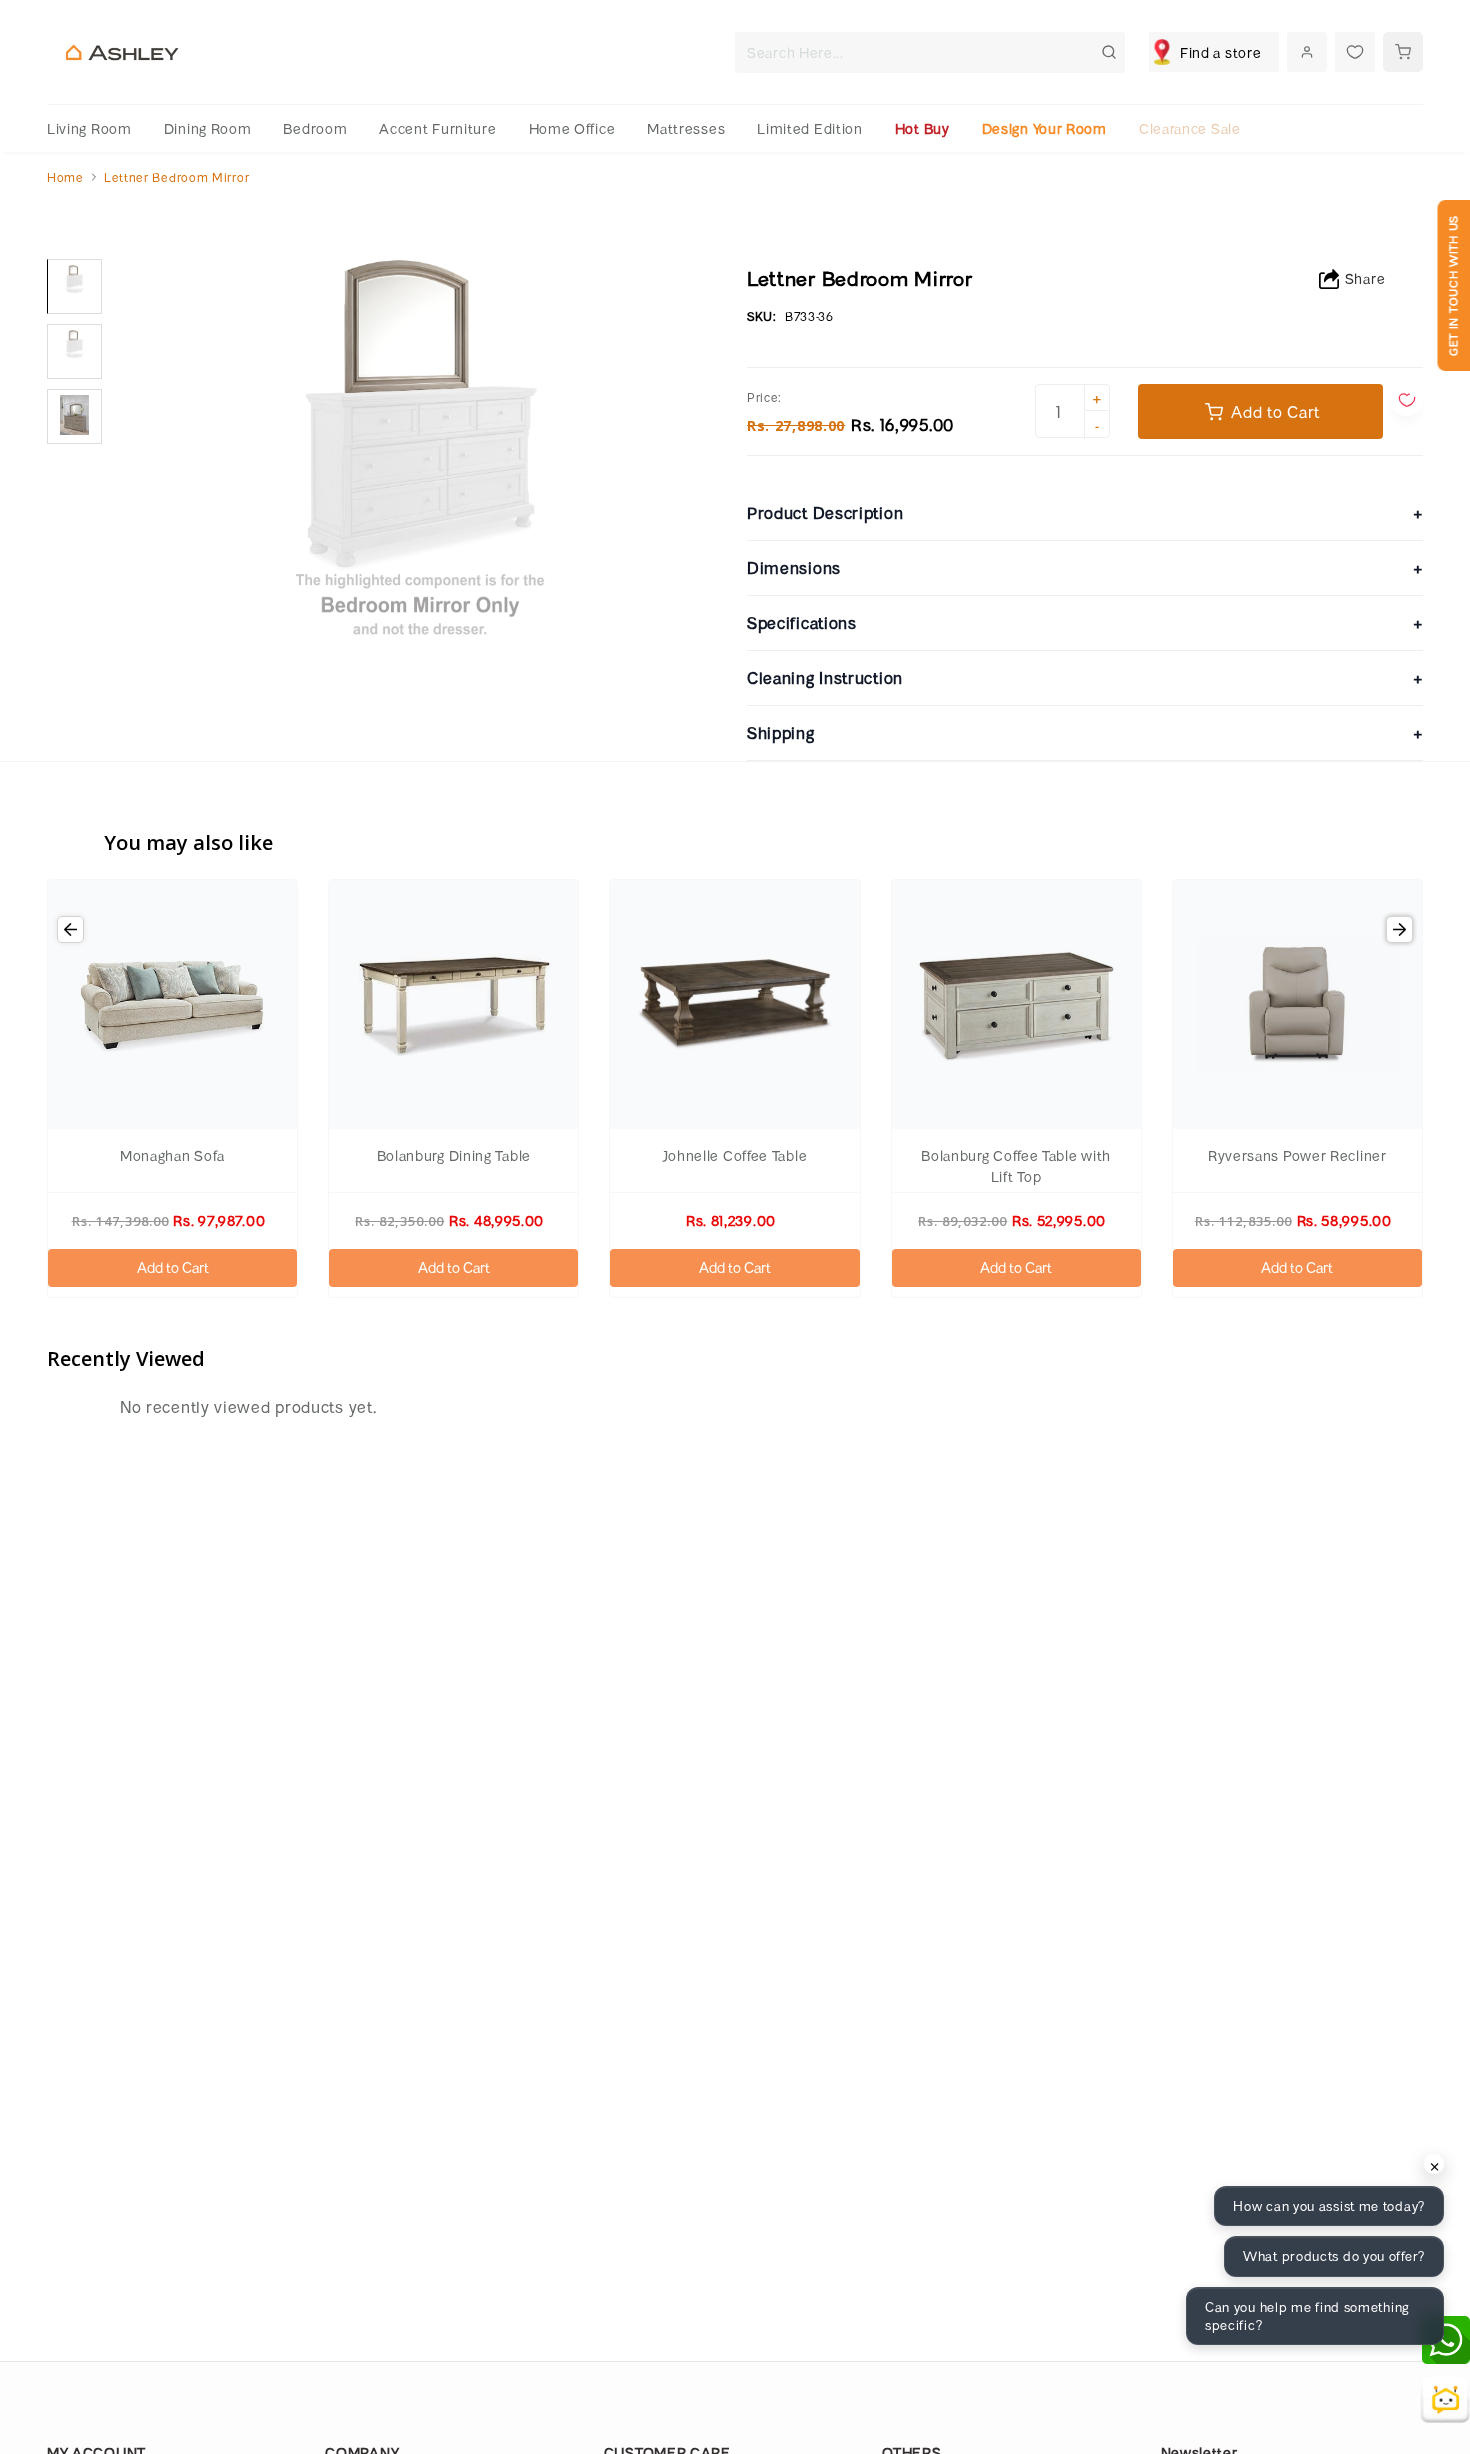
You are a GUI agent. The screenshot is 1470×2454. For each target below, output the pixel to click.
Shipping (1085, 732)
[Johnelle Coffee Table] (734, 1004)
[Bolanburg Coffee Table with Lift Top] (1016, 1004)
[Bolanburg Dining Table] (453, 1004)
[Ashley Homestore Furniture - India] (122, 52)
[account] (1307, 52)
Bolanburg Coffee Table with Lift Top (1016, 1166)
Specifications (1085, 622)
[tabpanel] (74, 286)
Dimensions (1085, 567)
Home (65, 177)
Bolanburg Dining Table (454, 1155)
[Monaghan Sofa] (172, 1004)
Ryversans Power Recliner (1297, 1155)
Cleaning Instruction (1085, 677)
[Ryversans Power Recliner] (1297, 1004)
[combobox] (930, 52)
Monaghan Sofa (172, 1155)
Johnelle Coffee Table (735, 1155)
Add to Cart (173, 1267)
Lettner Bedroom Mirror (176, 177)
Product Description (1085, 512)
